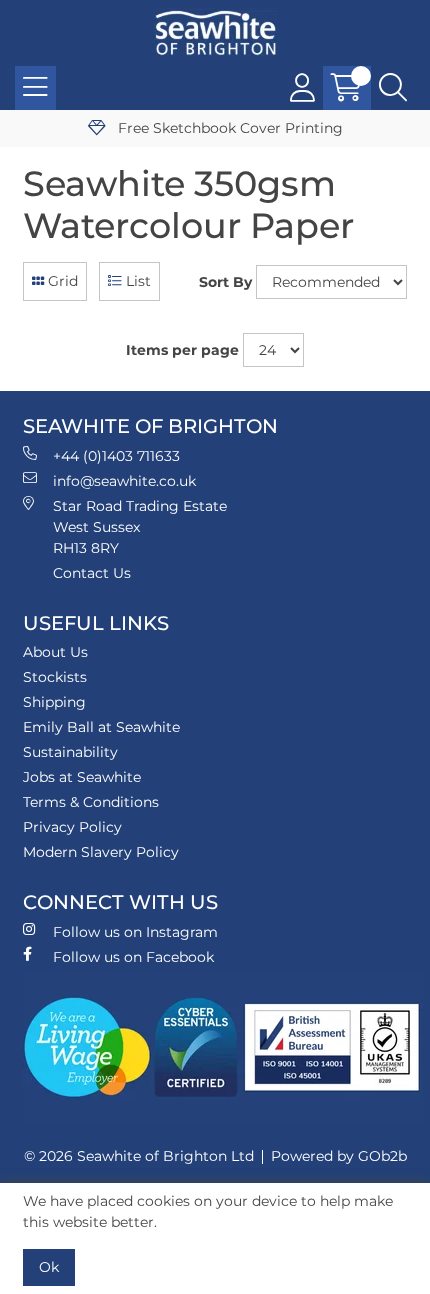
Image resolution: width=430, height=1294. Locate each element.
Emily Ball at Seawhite (101, 727)
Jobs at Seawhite (82, 777)
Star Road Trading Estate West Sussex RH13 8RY (140, 527)
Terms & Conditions (91, 802)
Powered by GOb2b (339, 1156)
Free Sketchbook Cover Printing (228, 128)
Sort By (225, 282)
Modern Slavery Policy (101, 852)
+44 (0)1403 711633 (116, 456)
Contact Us (92, 573)
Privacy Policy (72, 827)
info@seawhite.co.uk (124, 481)
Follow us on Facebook (133, 957)
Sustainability (70, 752)
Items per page (182, 350)
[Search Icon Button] (393, 88)
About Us (55, 652)
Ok (49, 1267)
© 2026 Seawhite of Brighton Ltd (139, 1156)
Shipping (54, 702)
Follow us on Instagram (135, 932)
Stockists (55, 677)
